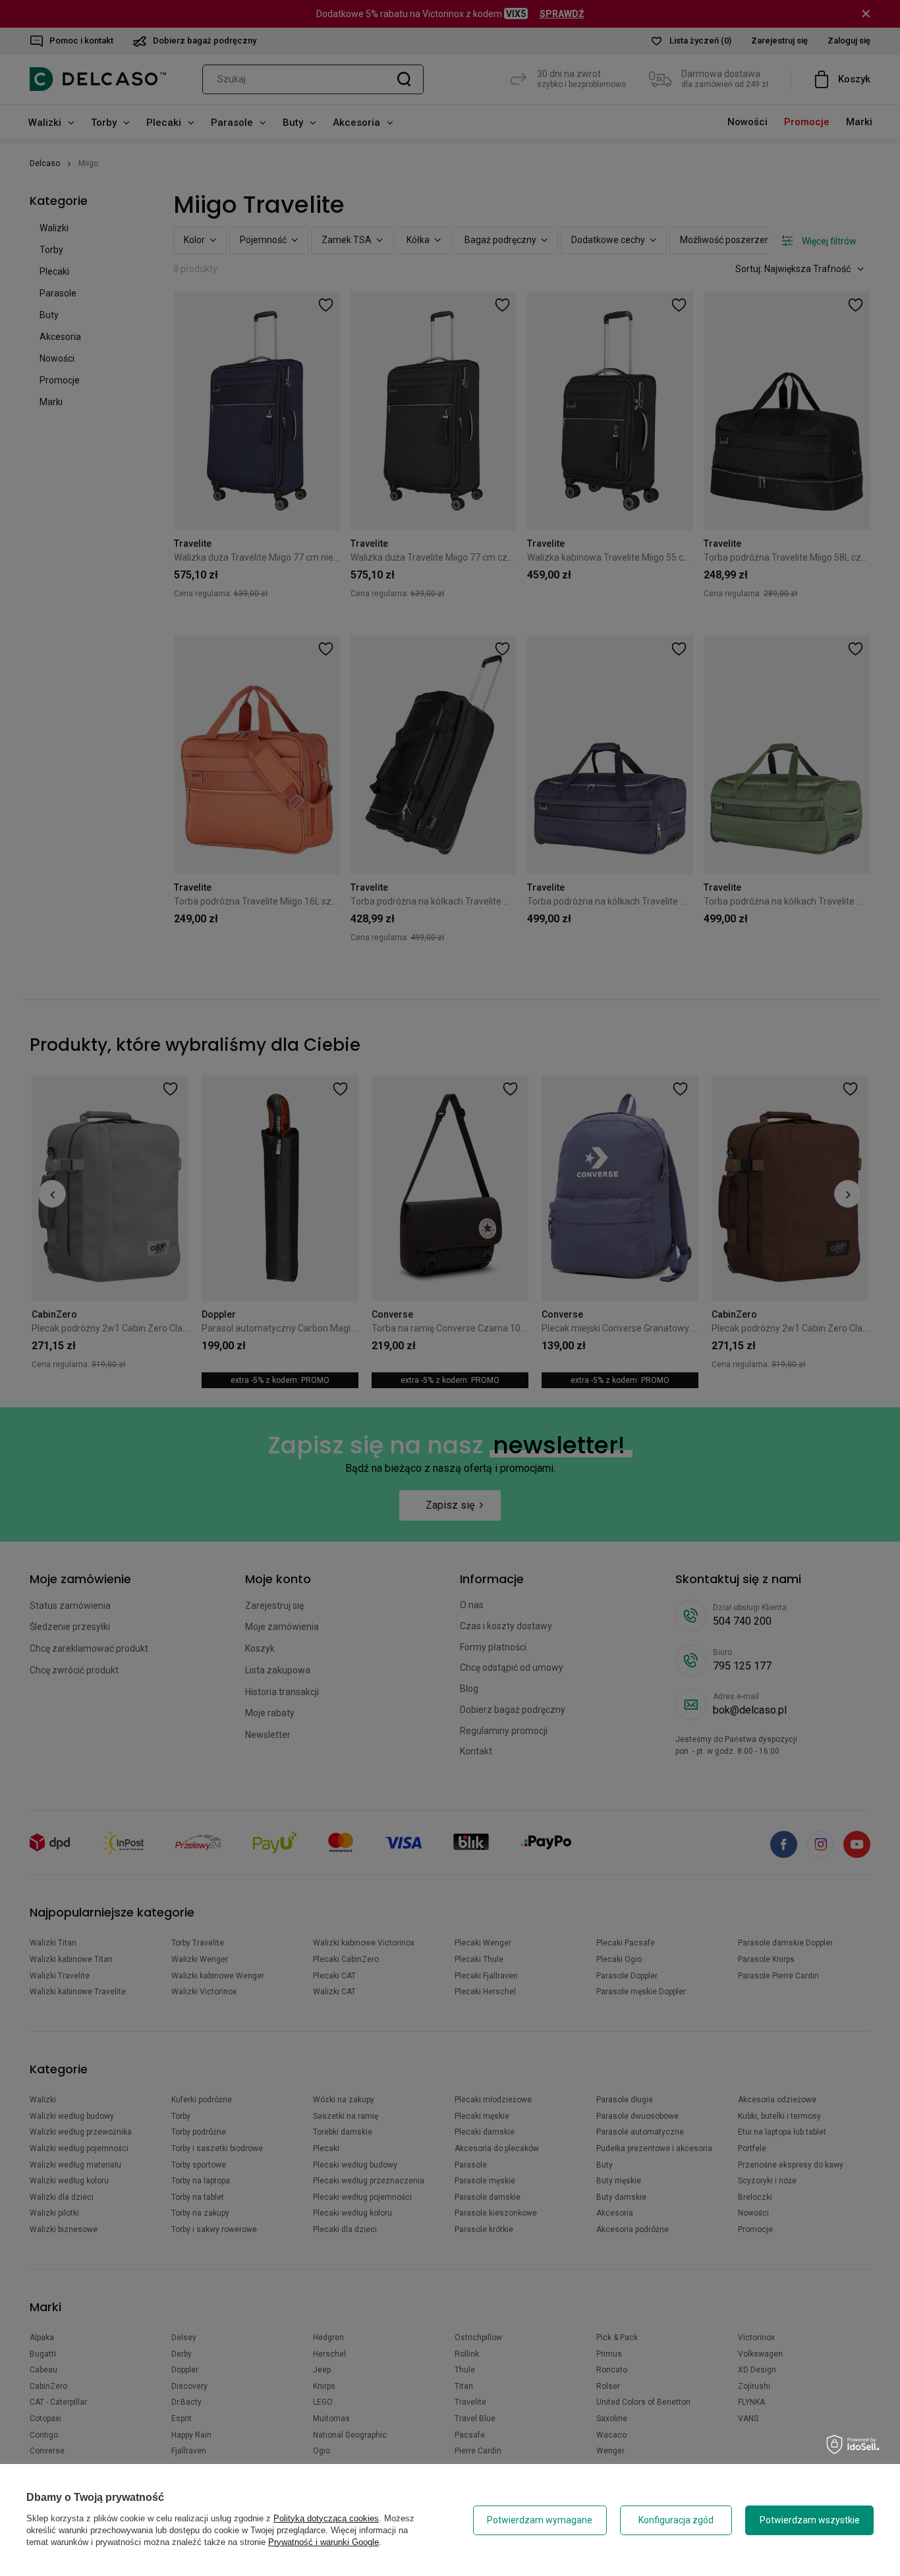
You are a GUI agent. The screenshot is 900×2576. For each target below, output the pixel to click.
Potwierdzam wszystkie (810, 2520)
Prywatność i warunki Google (323, 2542)
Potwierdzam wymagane (540, 2520)
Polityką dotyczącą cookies (326, 2518)
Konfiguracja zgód (676, 2520)
